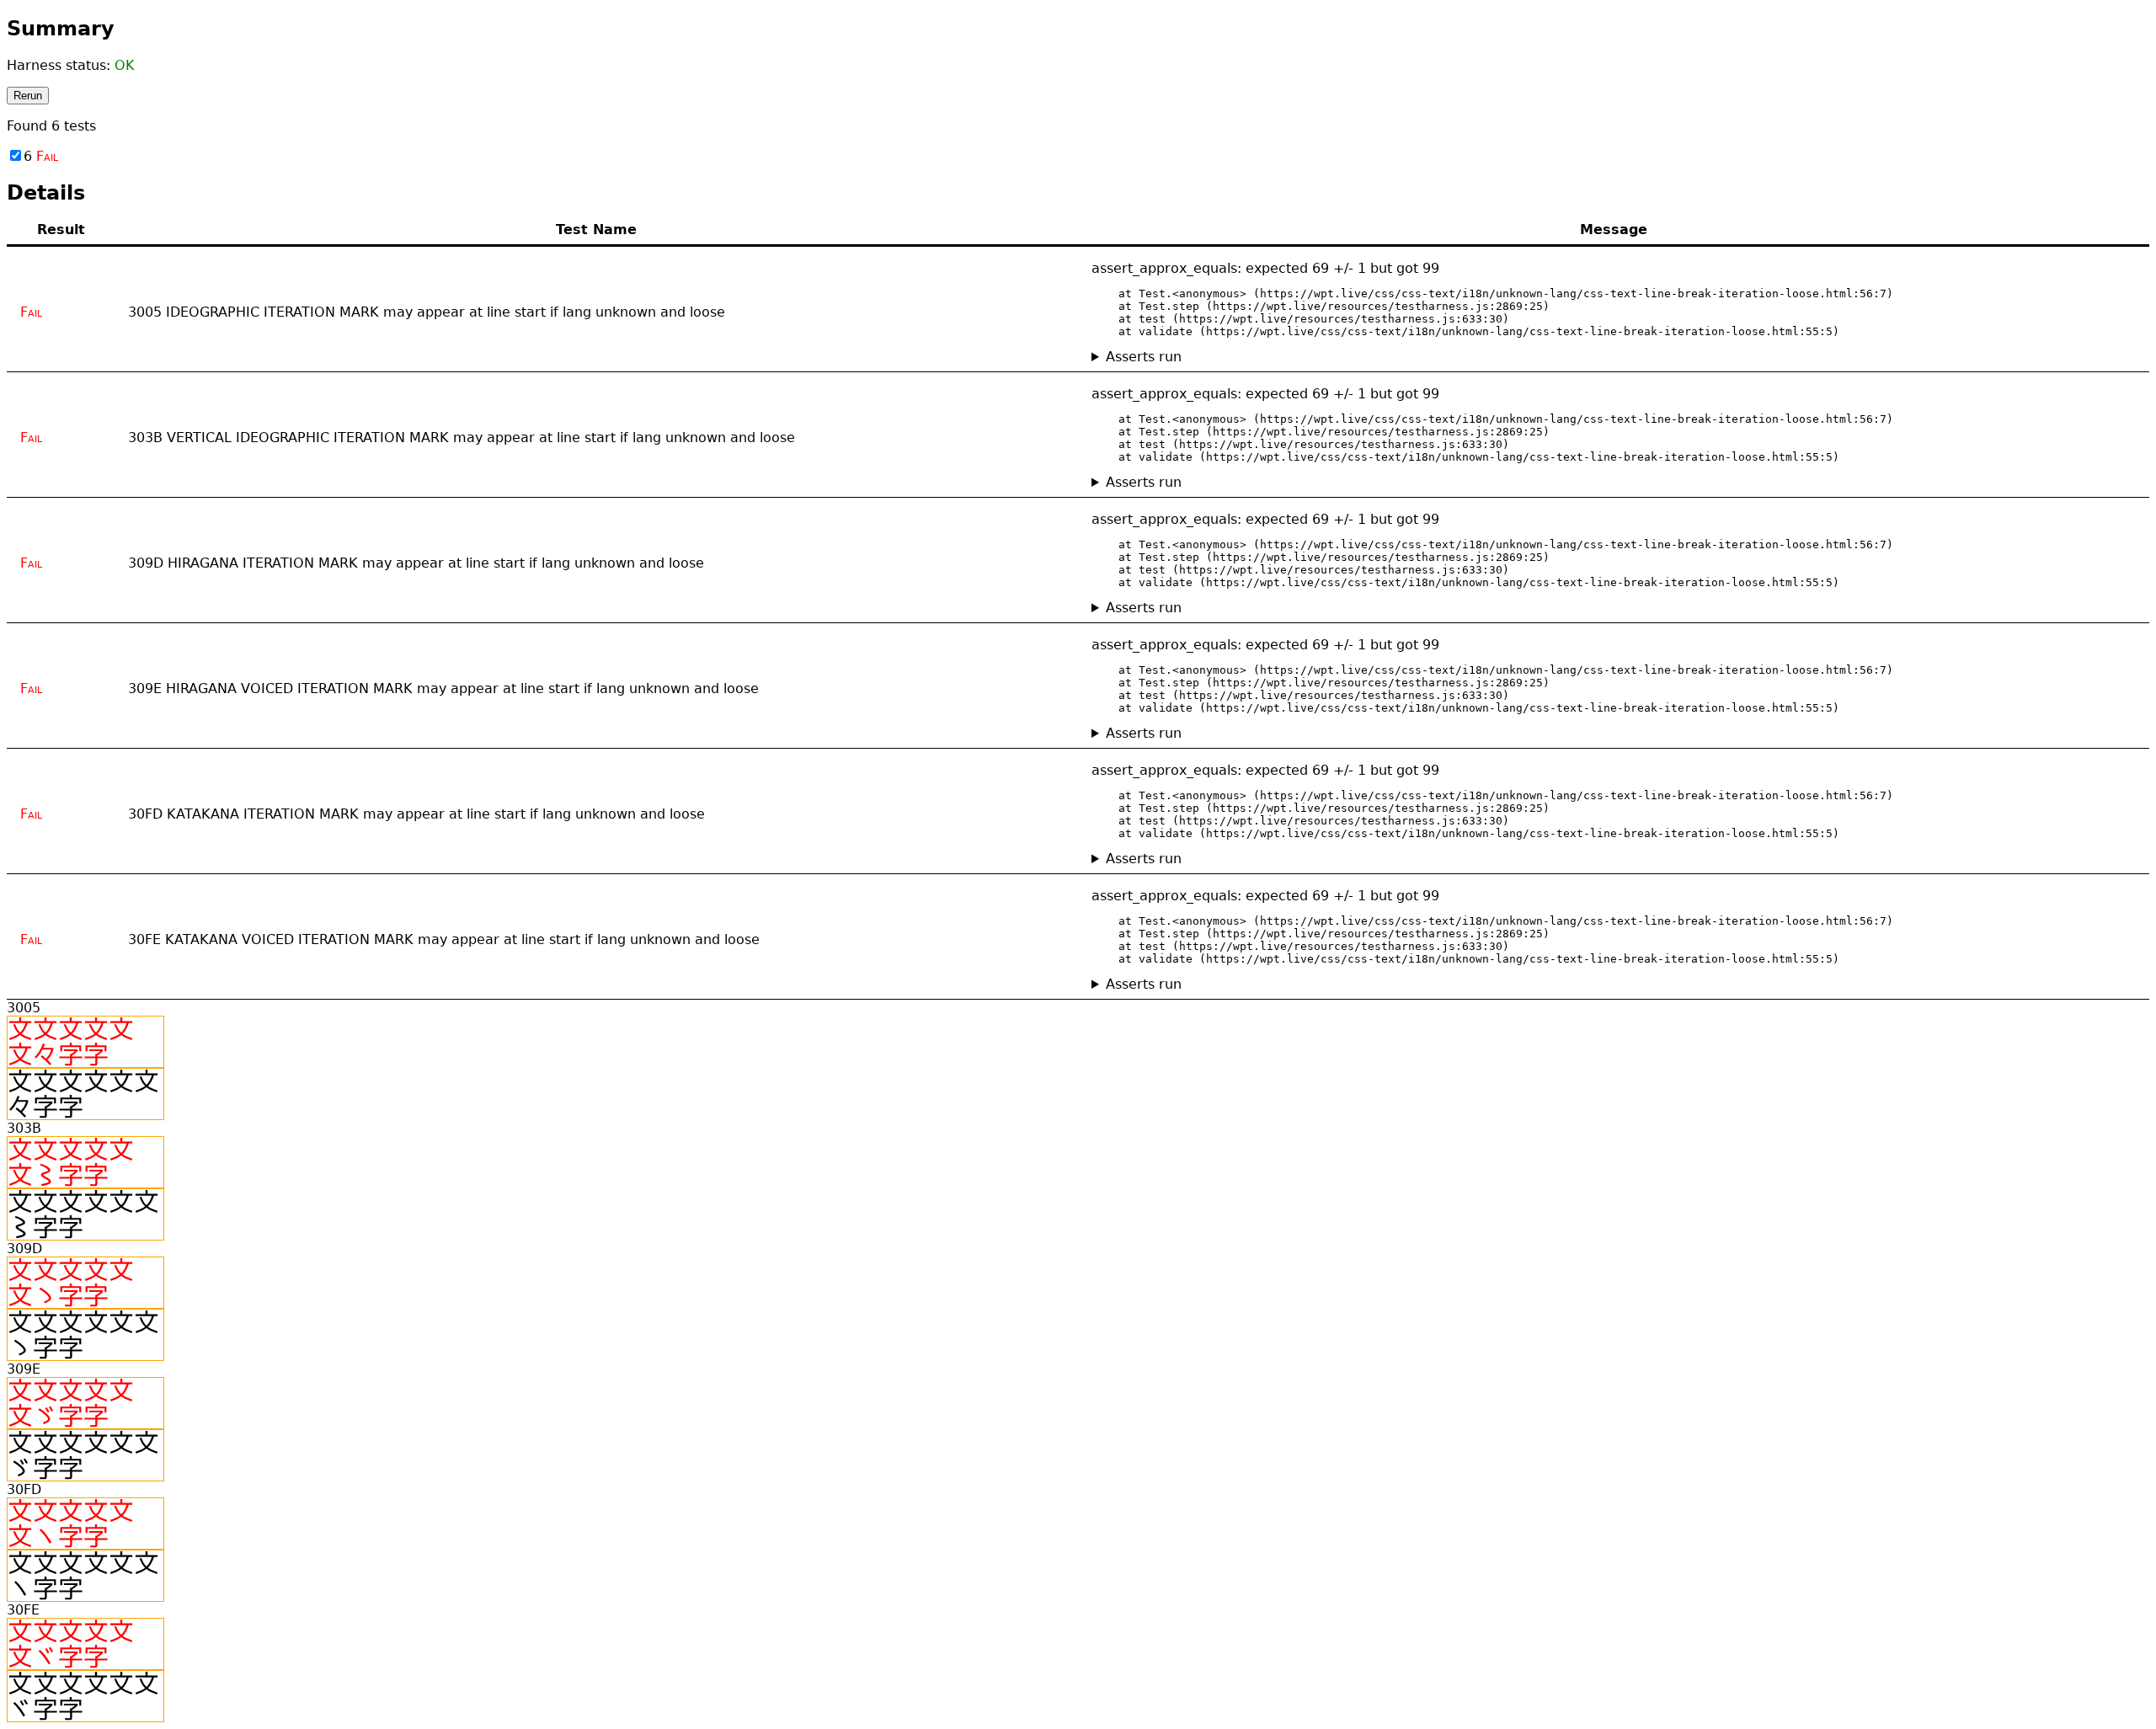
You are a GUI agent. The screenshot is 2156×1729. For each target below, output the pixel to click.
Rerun (28, 96)
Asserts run (1144, 357)
